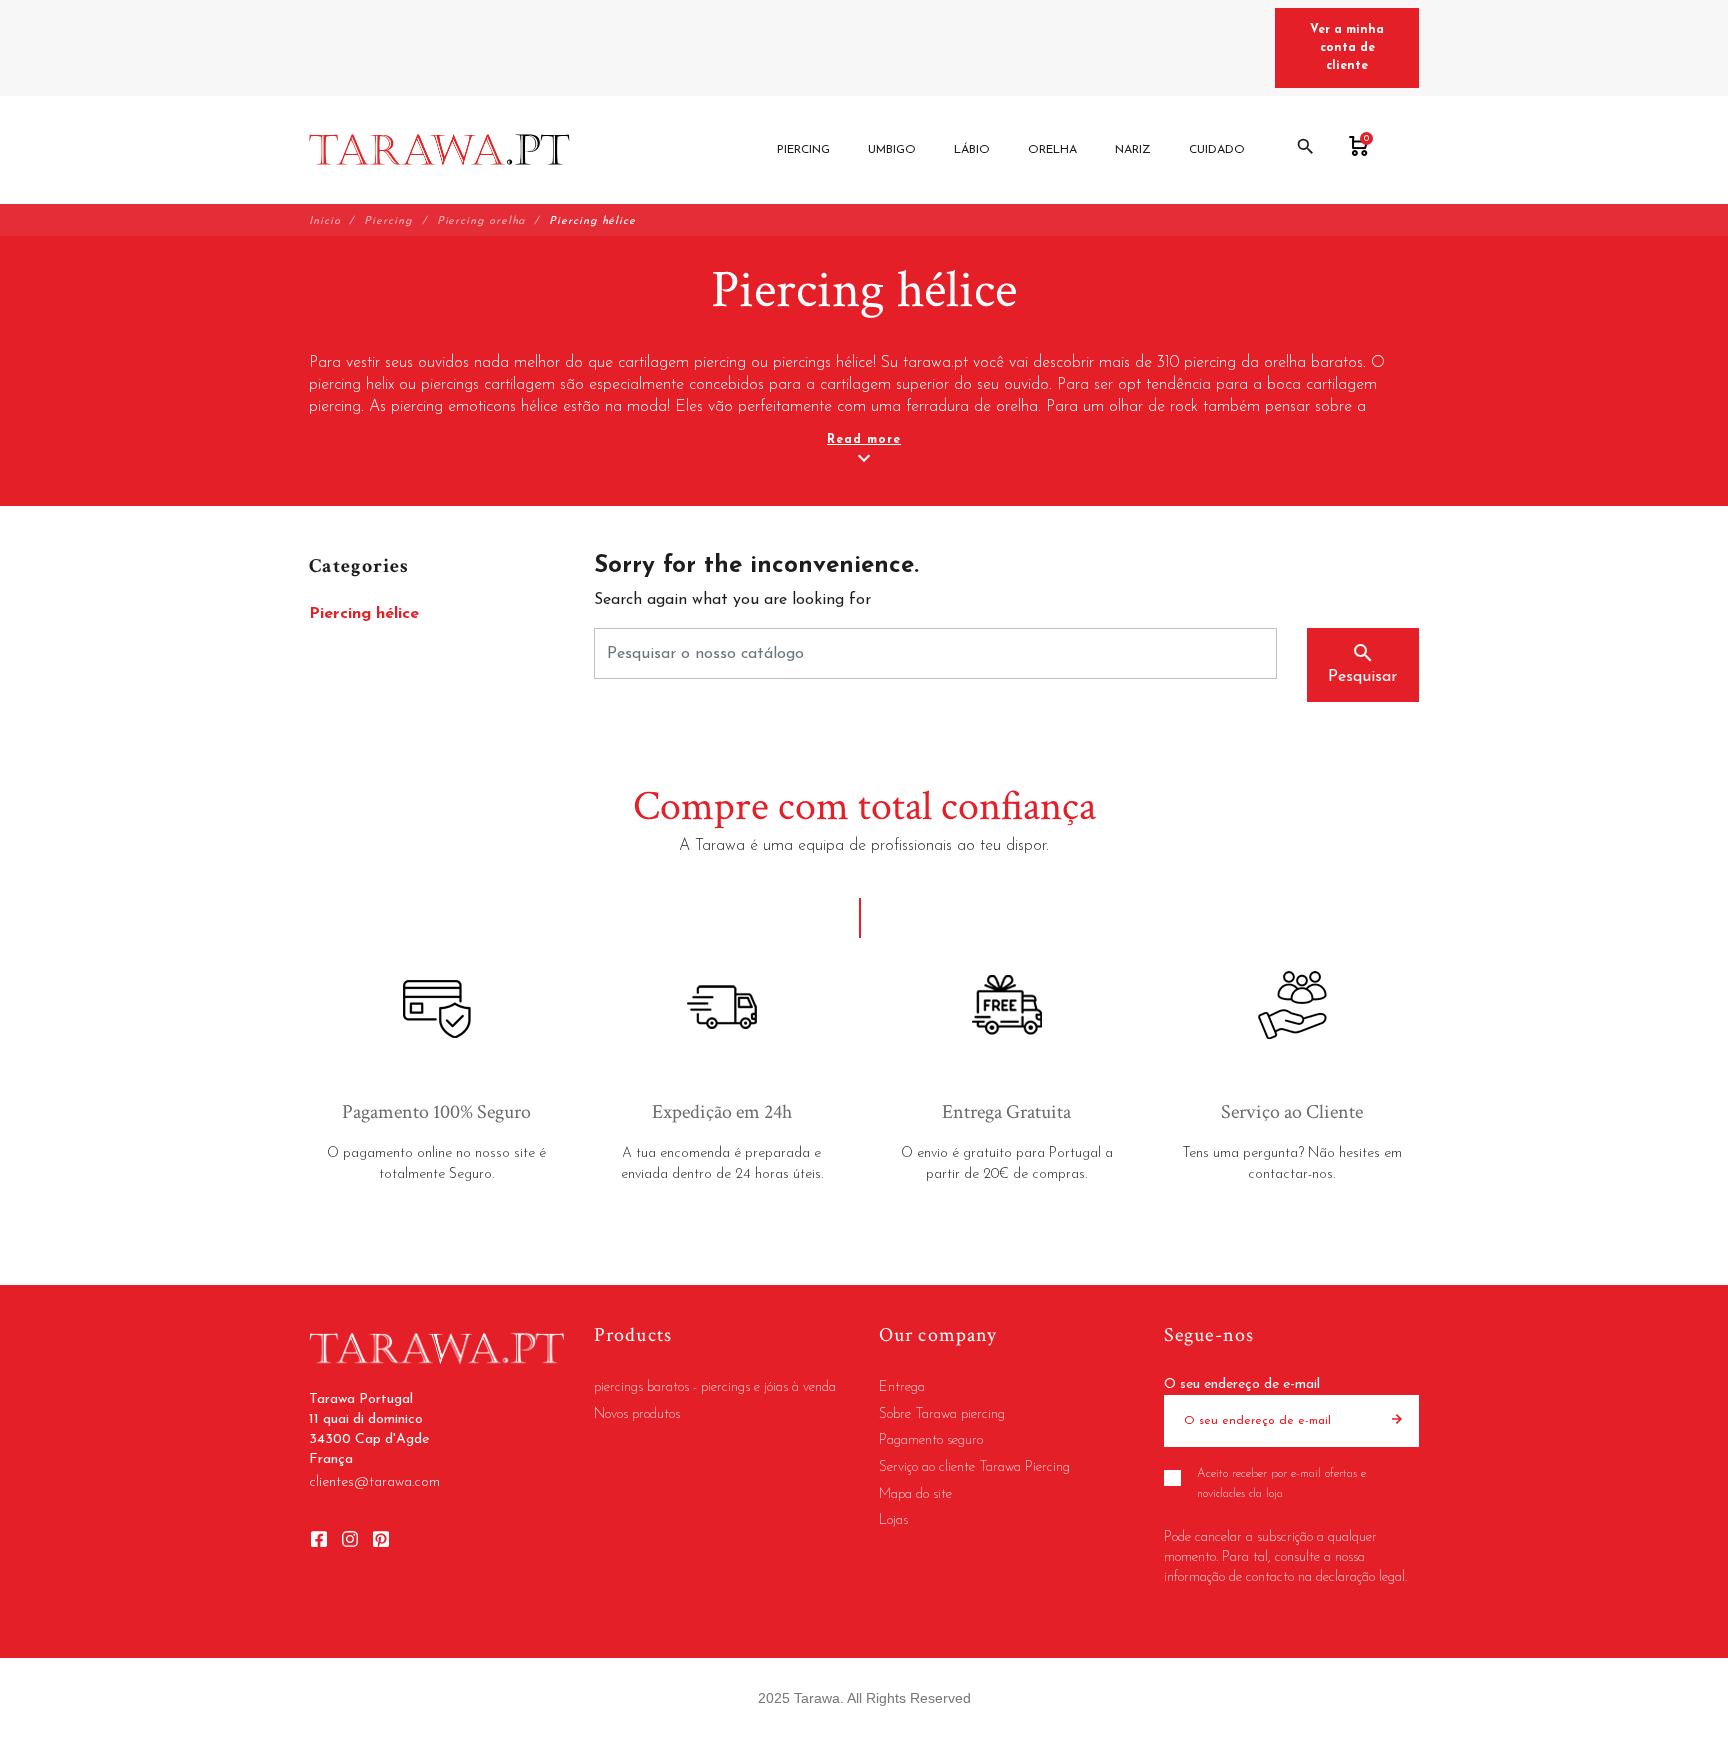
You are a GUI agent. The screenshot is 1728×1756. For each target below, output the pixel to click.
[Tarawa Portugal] (439, 150)
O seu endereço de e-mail (1242, 1384)
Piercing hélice (364, 614)
